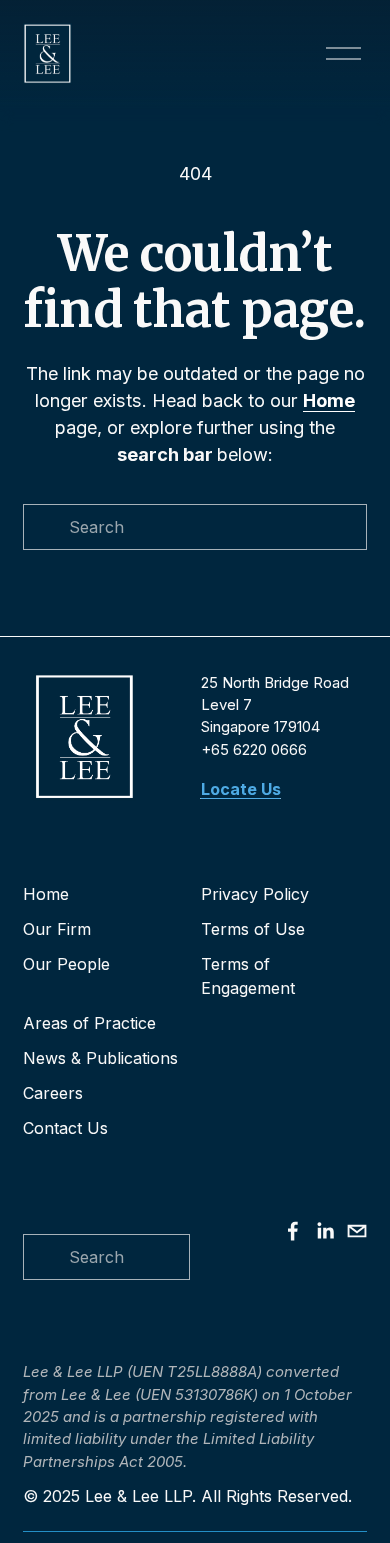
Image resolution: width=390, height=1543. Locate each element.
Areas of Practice (89, 1023)
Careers (53, 1093)
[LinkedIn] (325, 1231)
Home (46, 894)
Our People (66, 964)
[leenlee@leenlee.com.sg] (357, 1231)
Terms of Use (253, 929)
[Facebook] (293, 1231)
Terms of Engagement (248, 976)
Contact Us (65, 1128)
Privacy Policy (255, 894)
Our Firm (57, 929)
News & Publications (100, 1058)
